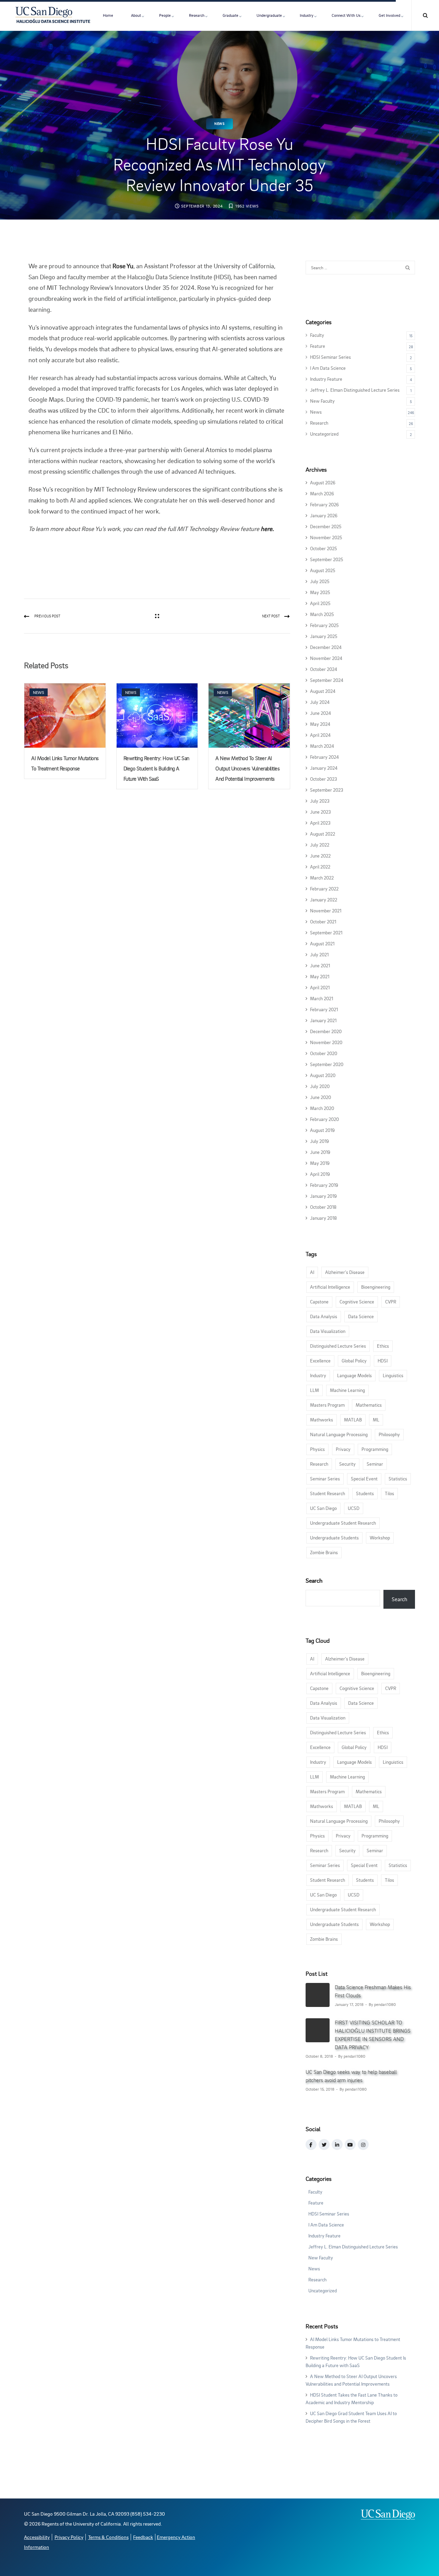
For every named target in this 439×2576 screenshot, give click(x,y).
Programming (375, 1449)
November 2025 (326, 537)
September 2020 (327, 1064)
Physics (317, 1449)
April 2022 (320, 867)
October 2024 (324, 669)
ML (376, 1420)
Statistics (398, 1479)
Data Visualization (328, 1331)
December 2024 (326, 647)
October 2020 (324, 1053)
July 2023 (320, 801)
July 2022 (320, 845)
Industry (307, 15)
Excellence (320, 1361)
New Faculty (322, 401)
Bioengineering (376, 1287)
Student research (328, 1493)
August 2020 (323, 1075)
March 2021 (322, 998)
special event (364, 1479)
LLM (315, 1390)
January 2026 (324, 515)
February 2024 (324, 757)
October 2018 (323, 1207)
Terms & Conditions (108, 2537)
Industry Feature (326, 379)
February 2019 (324, 1185)
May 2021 (320, 976)
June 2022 (320, 856)
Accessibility (37, 2537)
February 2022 (324, 889)
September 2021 (326, 932)
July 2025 (320, 581)
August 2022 (323, 834)
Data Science (361, 1316)
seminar (375, 1464)
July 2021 (319, 954)
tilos (389, 1493)
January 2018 (323, 1218)
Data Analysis (324, 1316)
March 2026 (322, 493)
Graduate (230, 15)
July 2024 (320, 702)
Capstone (319, 1302)
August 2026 (323, 482)
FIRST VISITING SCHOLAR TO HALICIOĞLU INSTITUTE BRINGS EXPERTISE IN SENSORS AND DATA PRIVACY (373, 2035)
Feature (318, 346)
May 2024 (320, 724)
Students (365, 1493)
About (136, 15)
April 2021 (320, 987)
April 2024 (320, 735)
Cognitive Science (357, 1302)
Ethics (383, 1346)
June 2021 (320, 965)
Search (314, 1580)
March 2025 (322, 614)
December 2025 (326, 526)
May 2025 (320, 592)
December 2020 (326, 1031)
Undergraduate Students (334, 1538)
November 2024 (326, 658)
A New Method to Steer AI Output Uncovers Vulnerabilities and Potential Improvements (247, 768)
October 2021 (323, 921)
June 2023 (321, 812)
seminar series (325, 1479)
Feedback (143, 2537)
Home (108, 15)
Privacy (343, 1449)
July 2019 (319, 1141)
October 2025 (323, 548)
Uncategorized (324, 434)
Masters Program (327, 1405)
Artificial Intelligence (330, 1287)
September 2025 (327, 559)
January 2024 (324, 768)
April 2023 (320, 823)
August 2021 (322, 943)
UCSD (354, 1508)
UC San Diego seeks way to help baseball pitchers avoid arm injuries (351, 2076)
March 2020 (322, 1108)
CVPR (391, 1302)
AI (312, 1272)
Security (347, 1464)
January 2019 (323, 1196)
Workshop (380, 1538)
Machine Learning (347, 1390)
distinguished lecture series (338, 1346)
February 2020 (324, 1119)
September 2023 (327, 790)
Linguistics (393, 1375)
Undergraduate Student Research (343, 1523)
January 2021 (323, 1020)
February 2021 (324, 1009)
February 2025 (324, 625)
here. (267, 529)
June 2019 (320, 1152)
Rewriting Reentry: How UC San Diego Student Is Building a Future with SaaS (156, 768)
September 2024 (327, 680)
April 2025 (320, 603)
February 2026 (324, 504)
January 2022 (324, 900)
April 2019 (320, 1174)
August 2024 (323, 691)
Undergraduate (269, 15)
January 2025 (324, 636)
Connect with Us (346, 15)
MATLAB (353, 1420)
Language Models (354, 1375)
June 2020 (321, 1097)
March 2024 (322, 746)
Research (197, 15)
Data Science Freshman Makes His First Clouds (373, 1991)
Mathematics (369, 1405)
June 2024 (321, 713)
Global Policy (354, 1361)
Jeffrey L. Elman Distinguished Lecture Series (355, 390)
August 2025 (323, 570)
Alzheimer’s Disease (345, 1272)
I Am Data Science (328, 368)
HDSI (383, 1361)
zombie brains (324, 1552)
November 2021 (326, 911)
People (165, 15)
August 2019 (322, 1130)
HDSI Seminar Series (330, 357)
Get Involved (389, 15)
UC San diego (323, 1508)
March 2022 (322, 878)
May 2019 (320, 1163)
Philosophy (389, 1434)
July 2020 (320, 1086)
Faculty (317, 335)
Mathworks (322, 1420)
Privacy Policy (69, 2537)
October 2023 (324, 779)
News (219, 124)
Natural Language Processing (339, 1434)
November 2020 (326, 1042)
